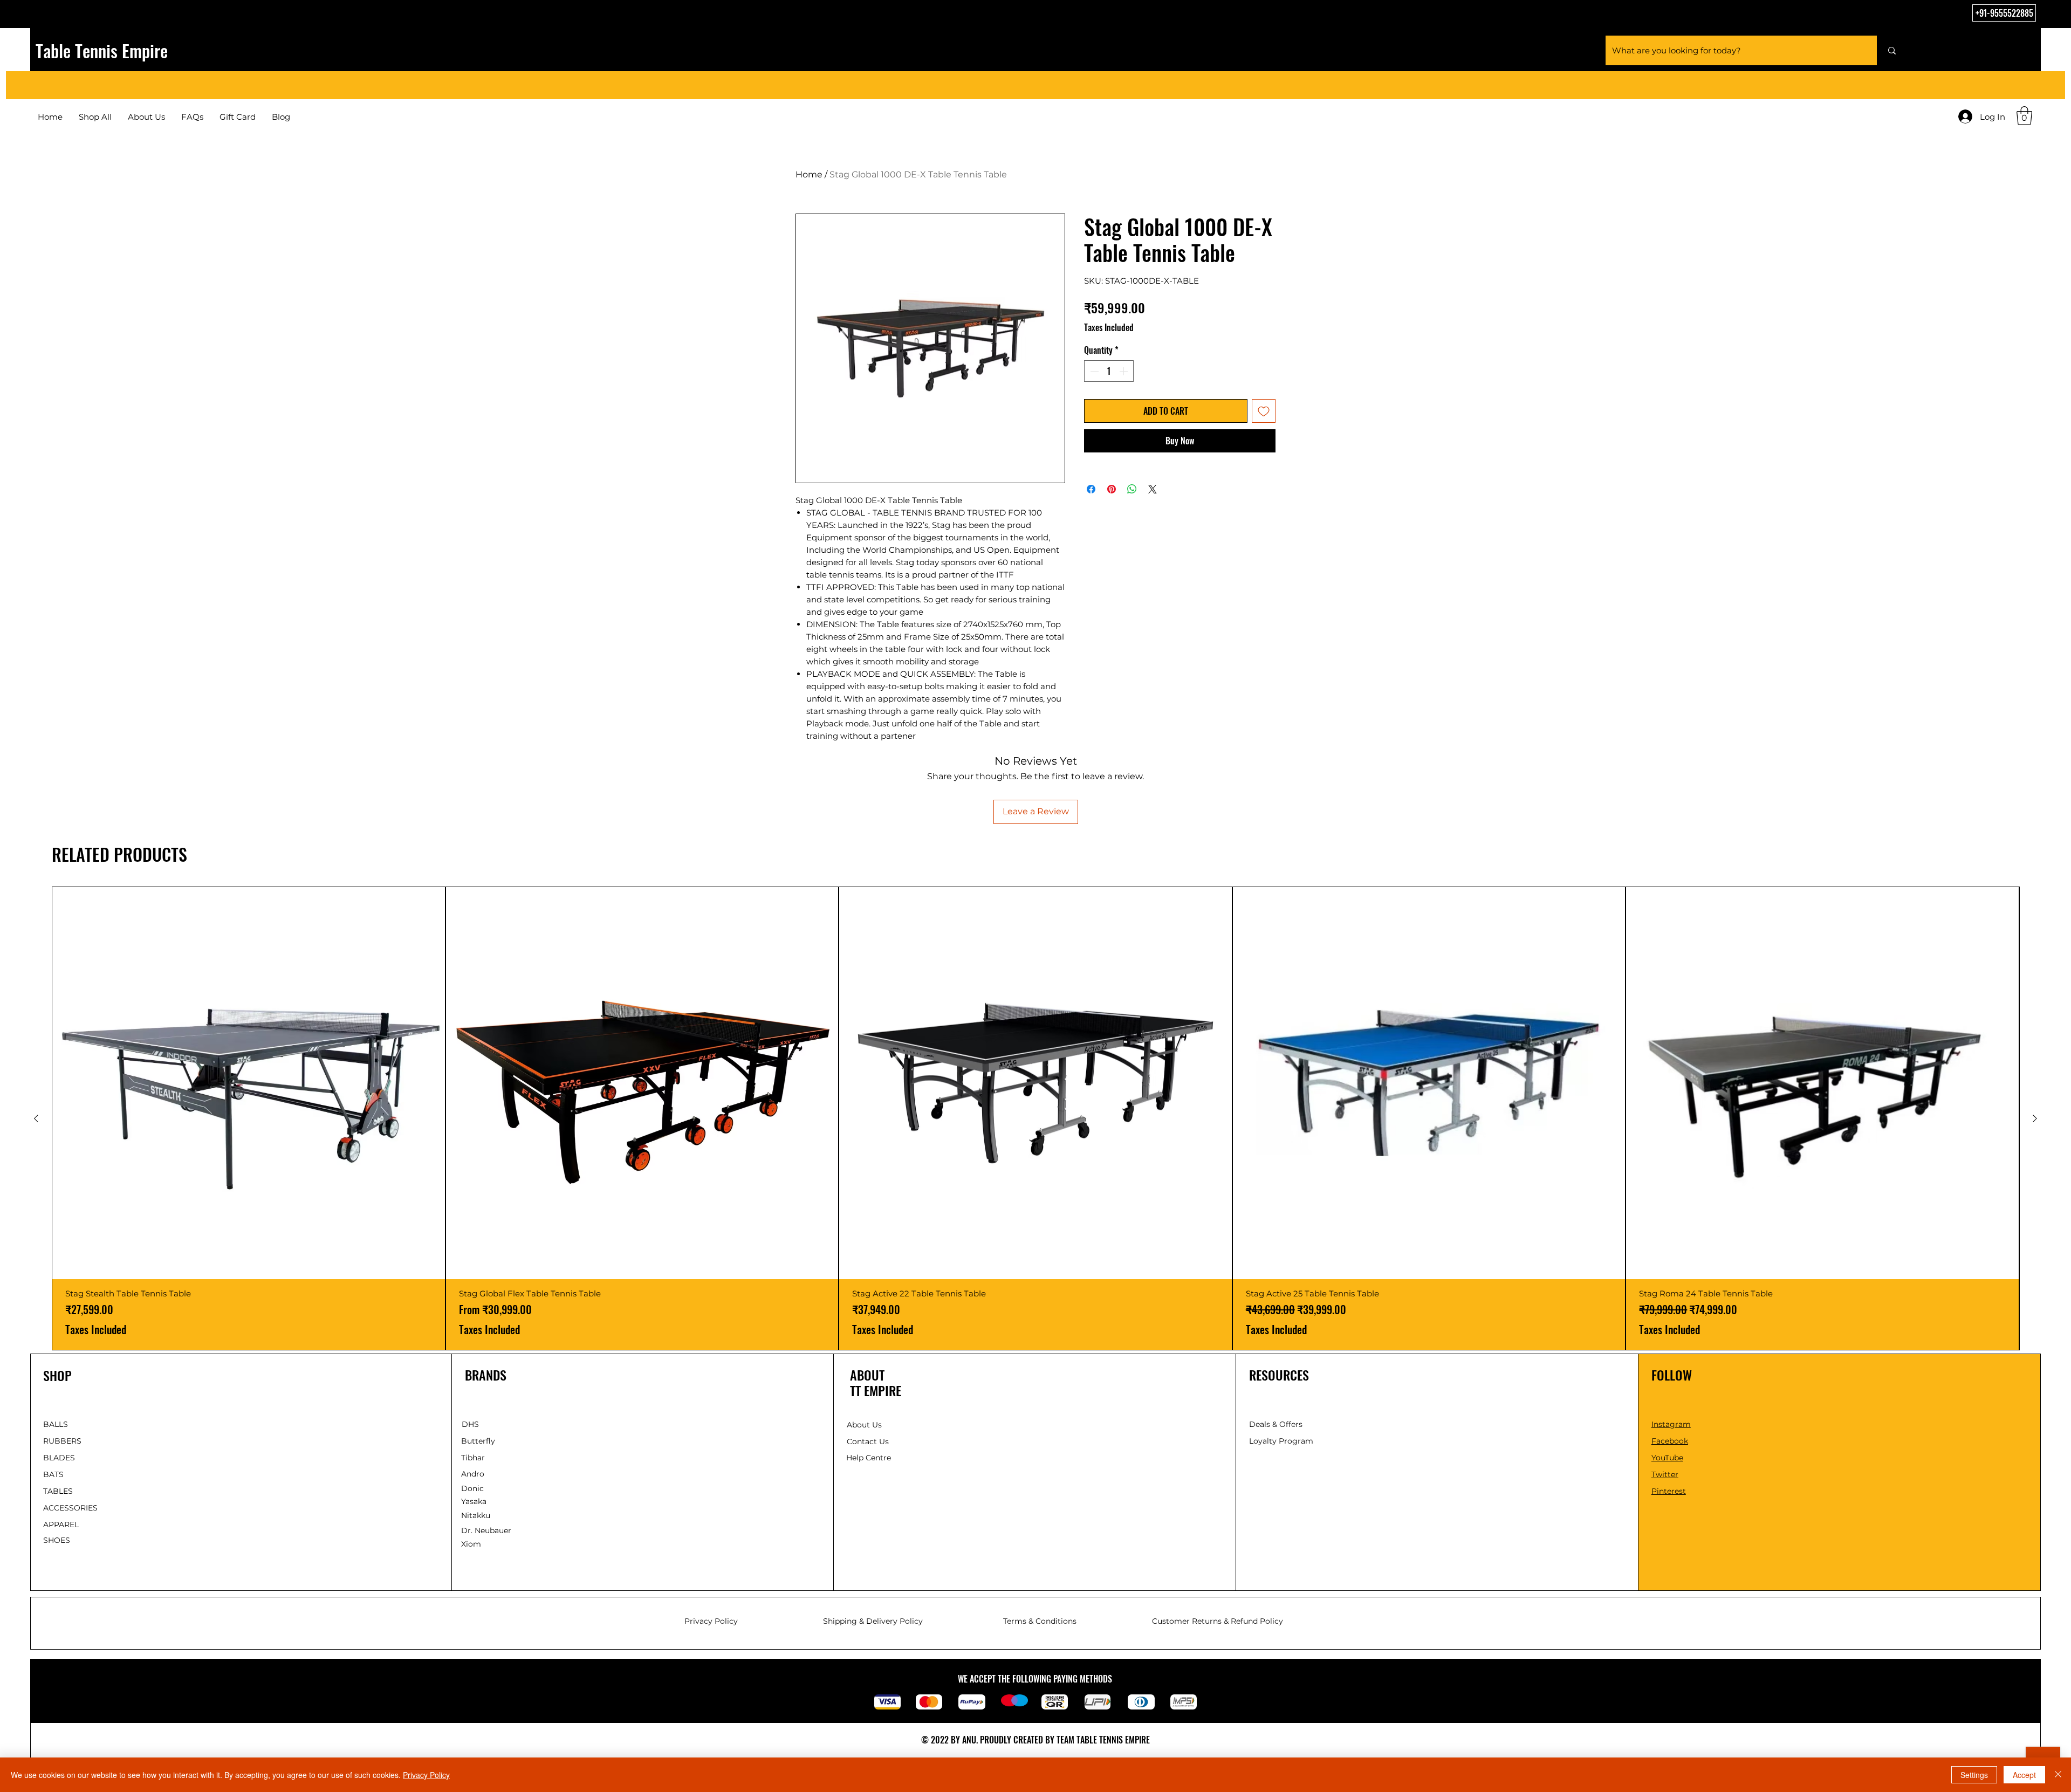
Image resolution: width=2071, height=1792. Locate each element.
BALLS (56, 1424)
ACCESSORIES (70, 1508)
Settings (1974, 1775)
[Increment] (1124, 371)
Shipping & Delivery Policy (873, 1621)
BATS (53, 1474)
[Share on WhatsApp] (1132, 483)
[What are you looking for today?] (1892, 50)
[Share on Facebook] (1091, 483)
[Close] (2058, 1775)
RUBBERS (62, 1441)
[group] (1035, 1119)
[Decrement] (1093, 371)
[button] (2024, 116)
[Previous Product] (36, 1118)
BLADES (59, 1458)
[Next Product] (2035, 1118)
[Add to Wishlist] (1264, 411)
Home (809, 174)
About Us (864, 1425)
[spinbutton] (1109, 371)
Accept (2024, 1775)
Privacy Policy (426, 1775)
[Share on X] (1153, 483)
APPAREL (61, 1525)
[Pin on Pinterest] (1112, 483)
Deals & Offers (1277, 1424)
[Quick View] (249, 1083)
